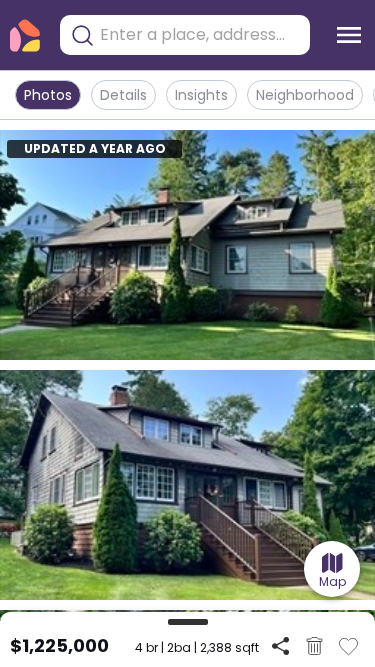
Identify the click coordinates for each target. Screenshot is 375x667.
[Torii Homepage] (25, 35)
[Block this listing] (314, 646)
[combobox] (200, 35)
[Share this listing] (280, 645)
